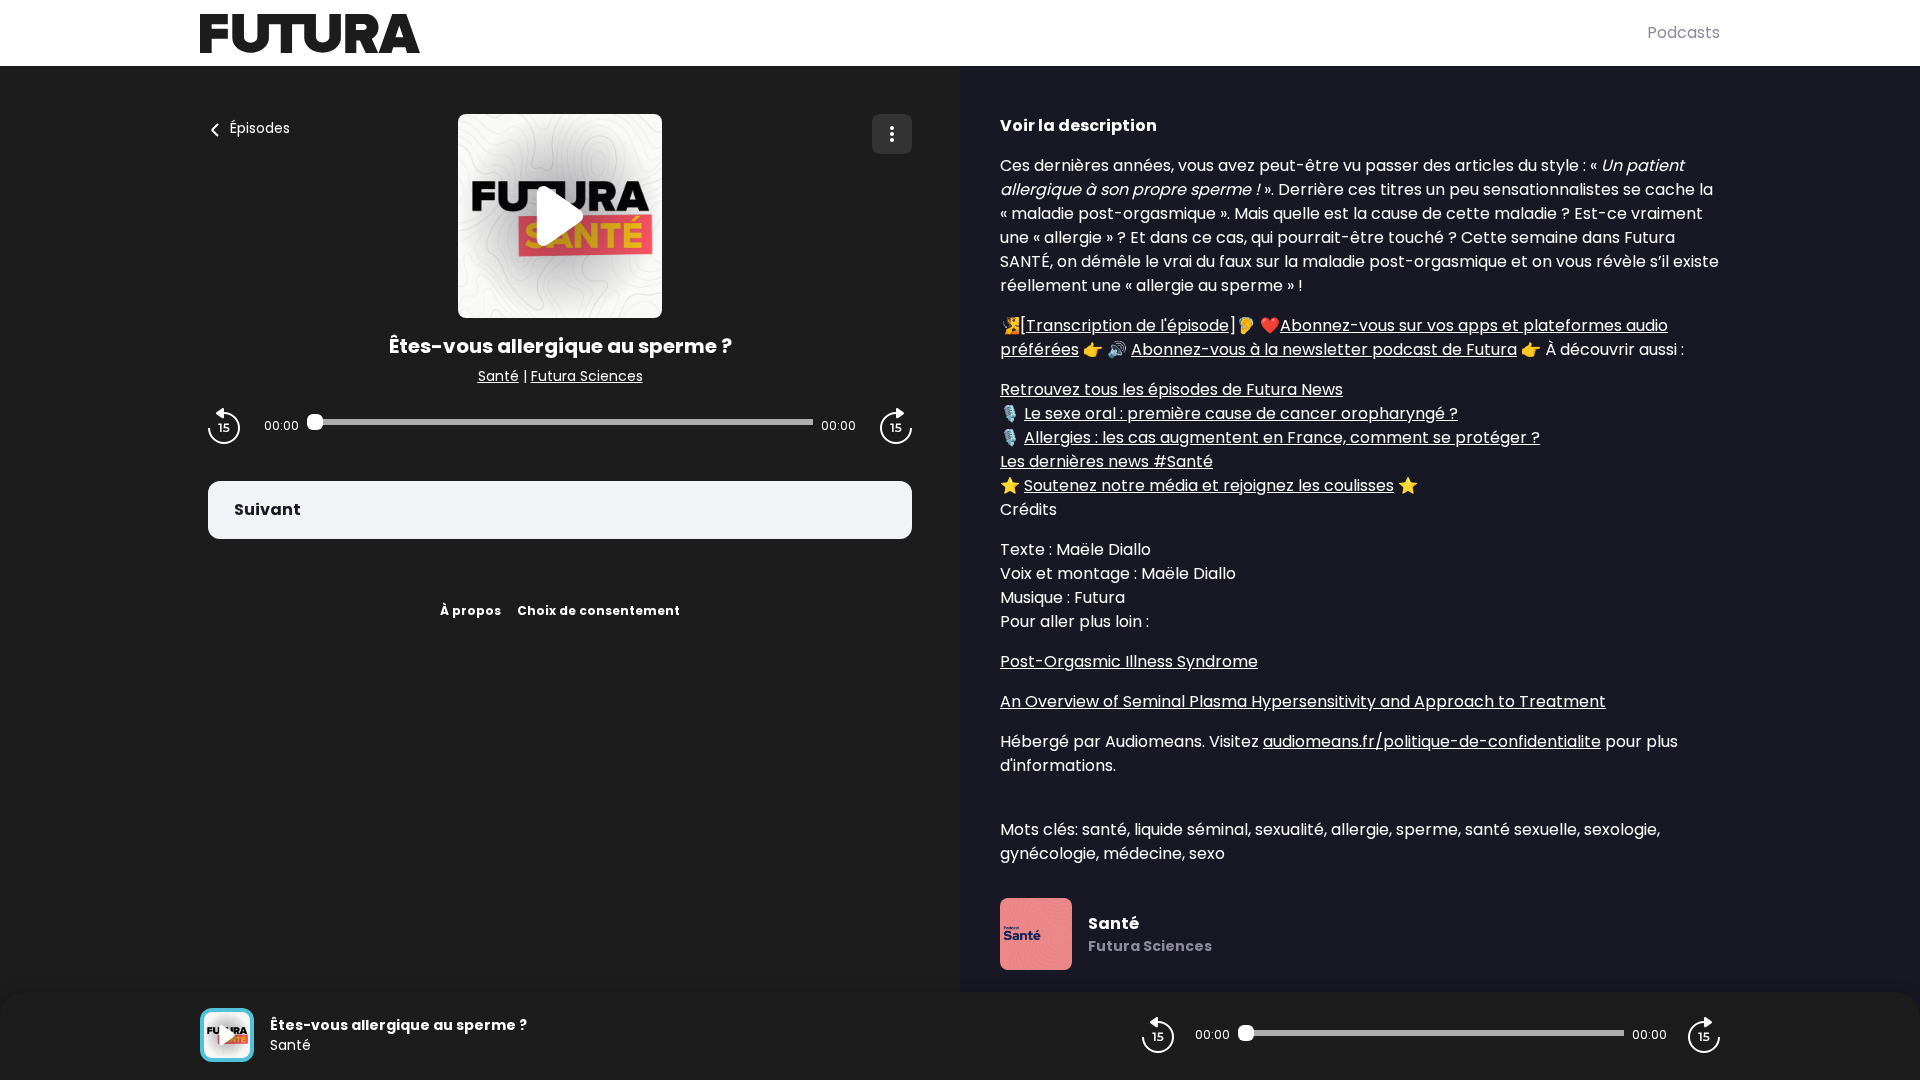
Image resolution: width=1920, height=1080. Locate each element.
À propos (470, 610)
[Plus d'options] (892, 134)
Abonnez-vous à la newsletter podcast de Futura (1324, 349)
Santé (498, 376)
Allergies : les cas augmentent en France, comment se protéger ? (1282, 437)
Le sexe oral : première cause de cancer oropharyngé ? (1241, 413)
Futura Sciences (587, 376)
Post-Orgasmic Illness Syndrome (1129, 661)
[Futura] (923, 33)
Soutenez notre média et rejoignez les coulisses (1209, 485)
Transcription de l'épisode (1127, 325)
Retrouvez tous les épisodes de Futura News (1171, 389)
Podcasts (1683, 32)
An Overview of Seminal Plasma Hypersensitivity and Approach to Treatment (1303, 701)
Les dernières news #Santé (1106, 461)
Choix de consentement (598, 610)
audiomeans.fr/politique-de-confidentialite (1432, 741)
